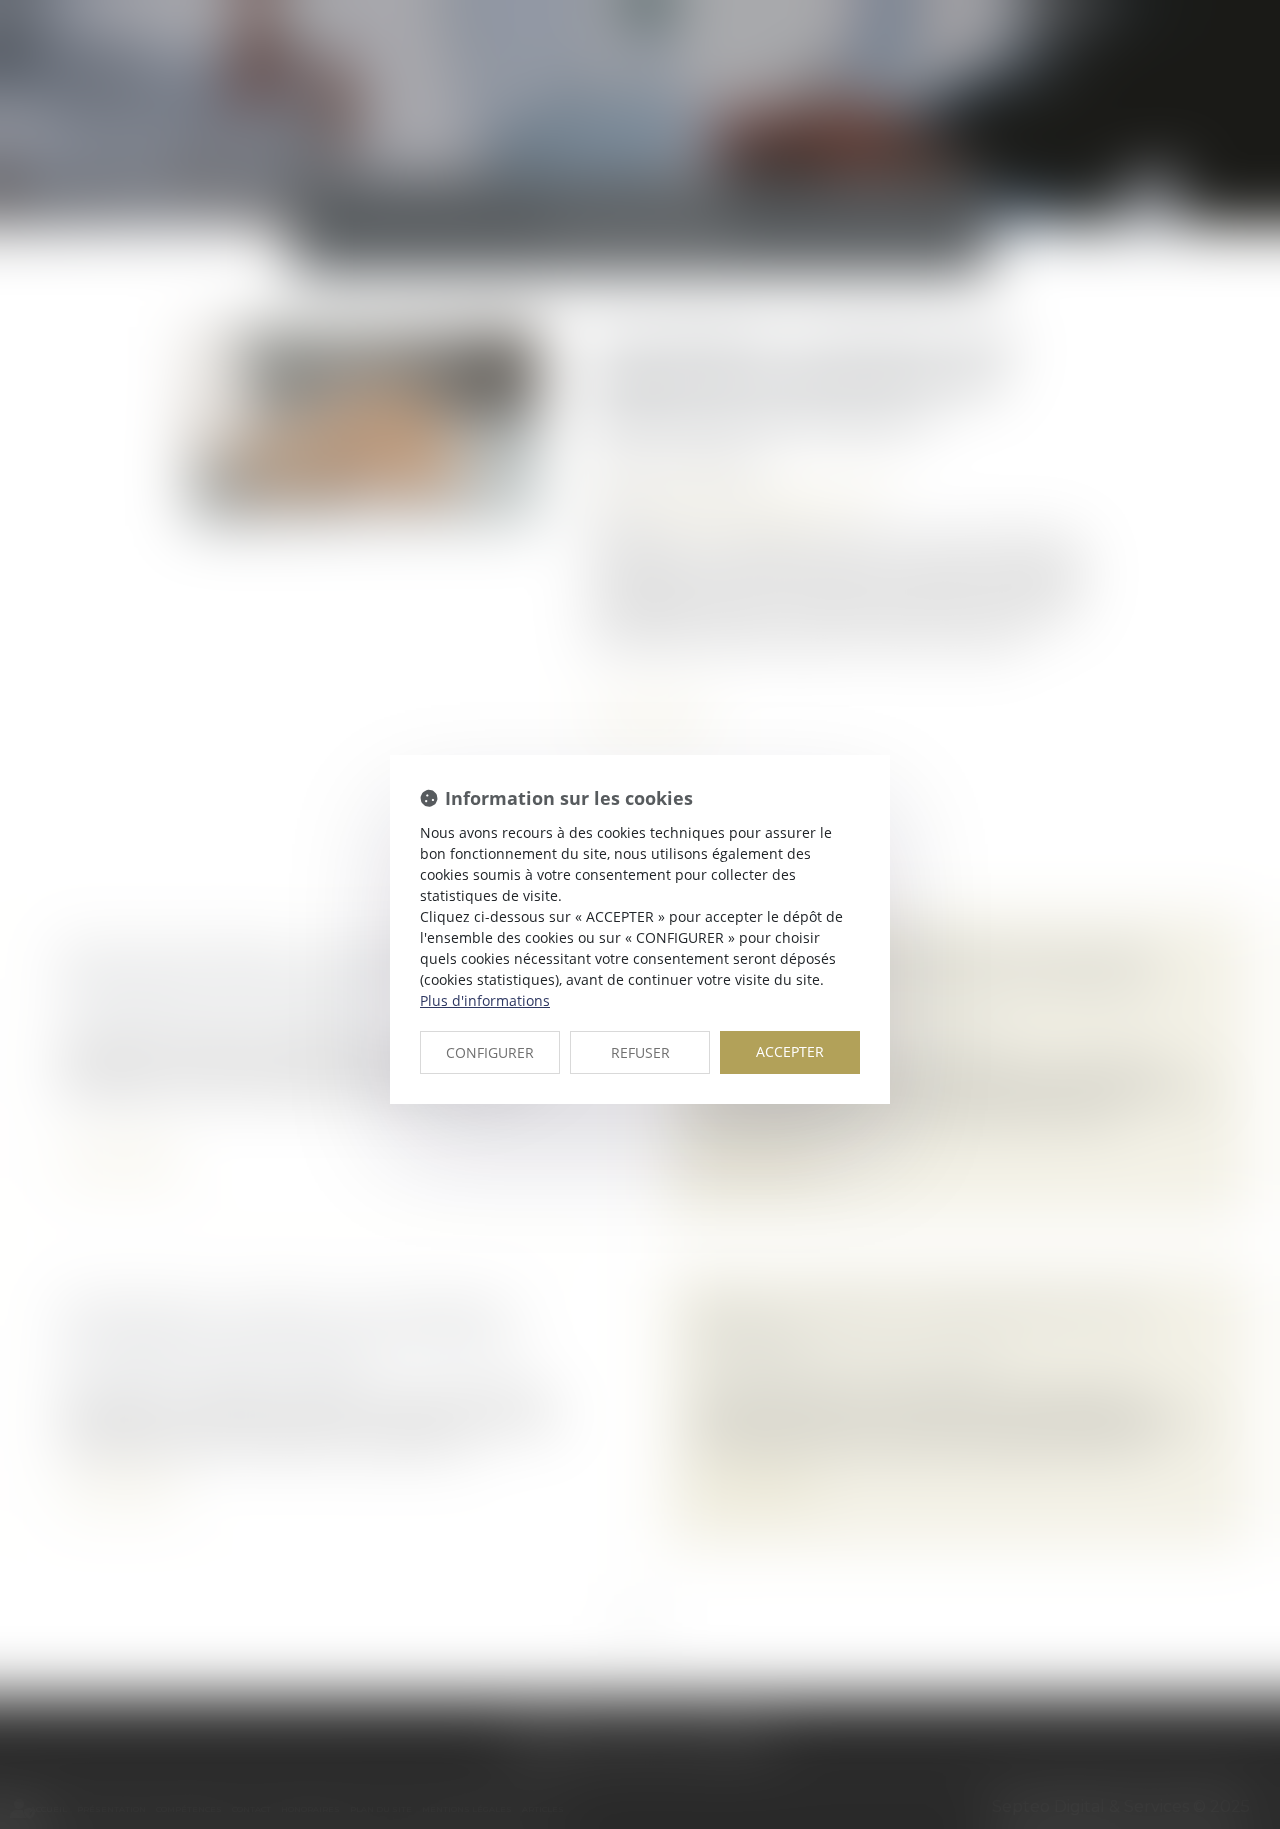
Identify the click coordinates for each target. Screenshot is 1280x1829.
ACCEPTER (790, 1051)
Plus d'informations (485, 1000)
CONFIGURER (490, 1052)
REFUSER (640, 1052)
